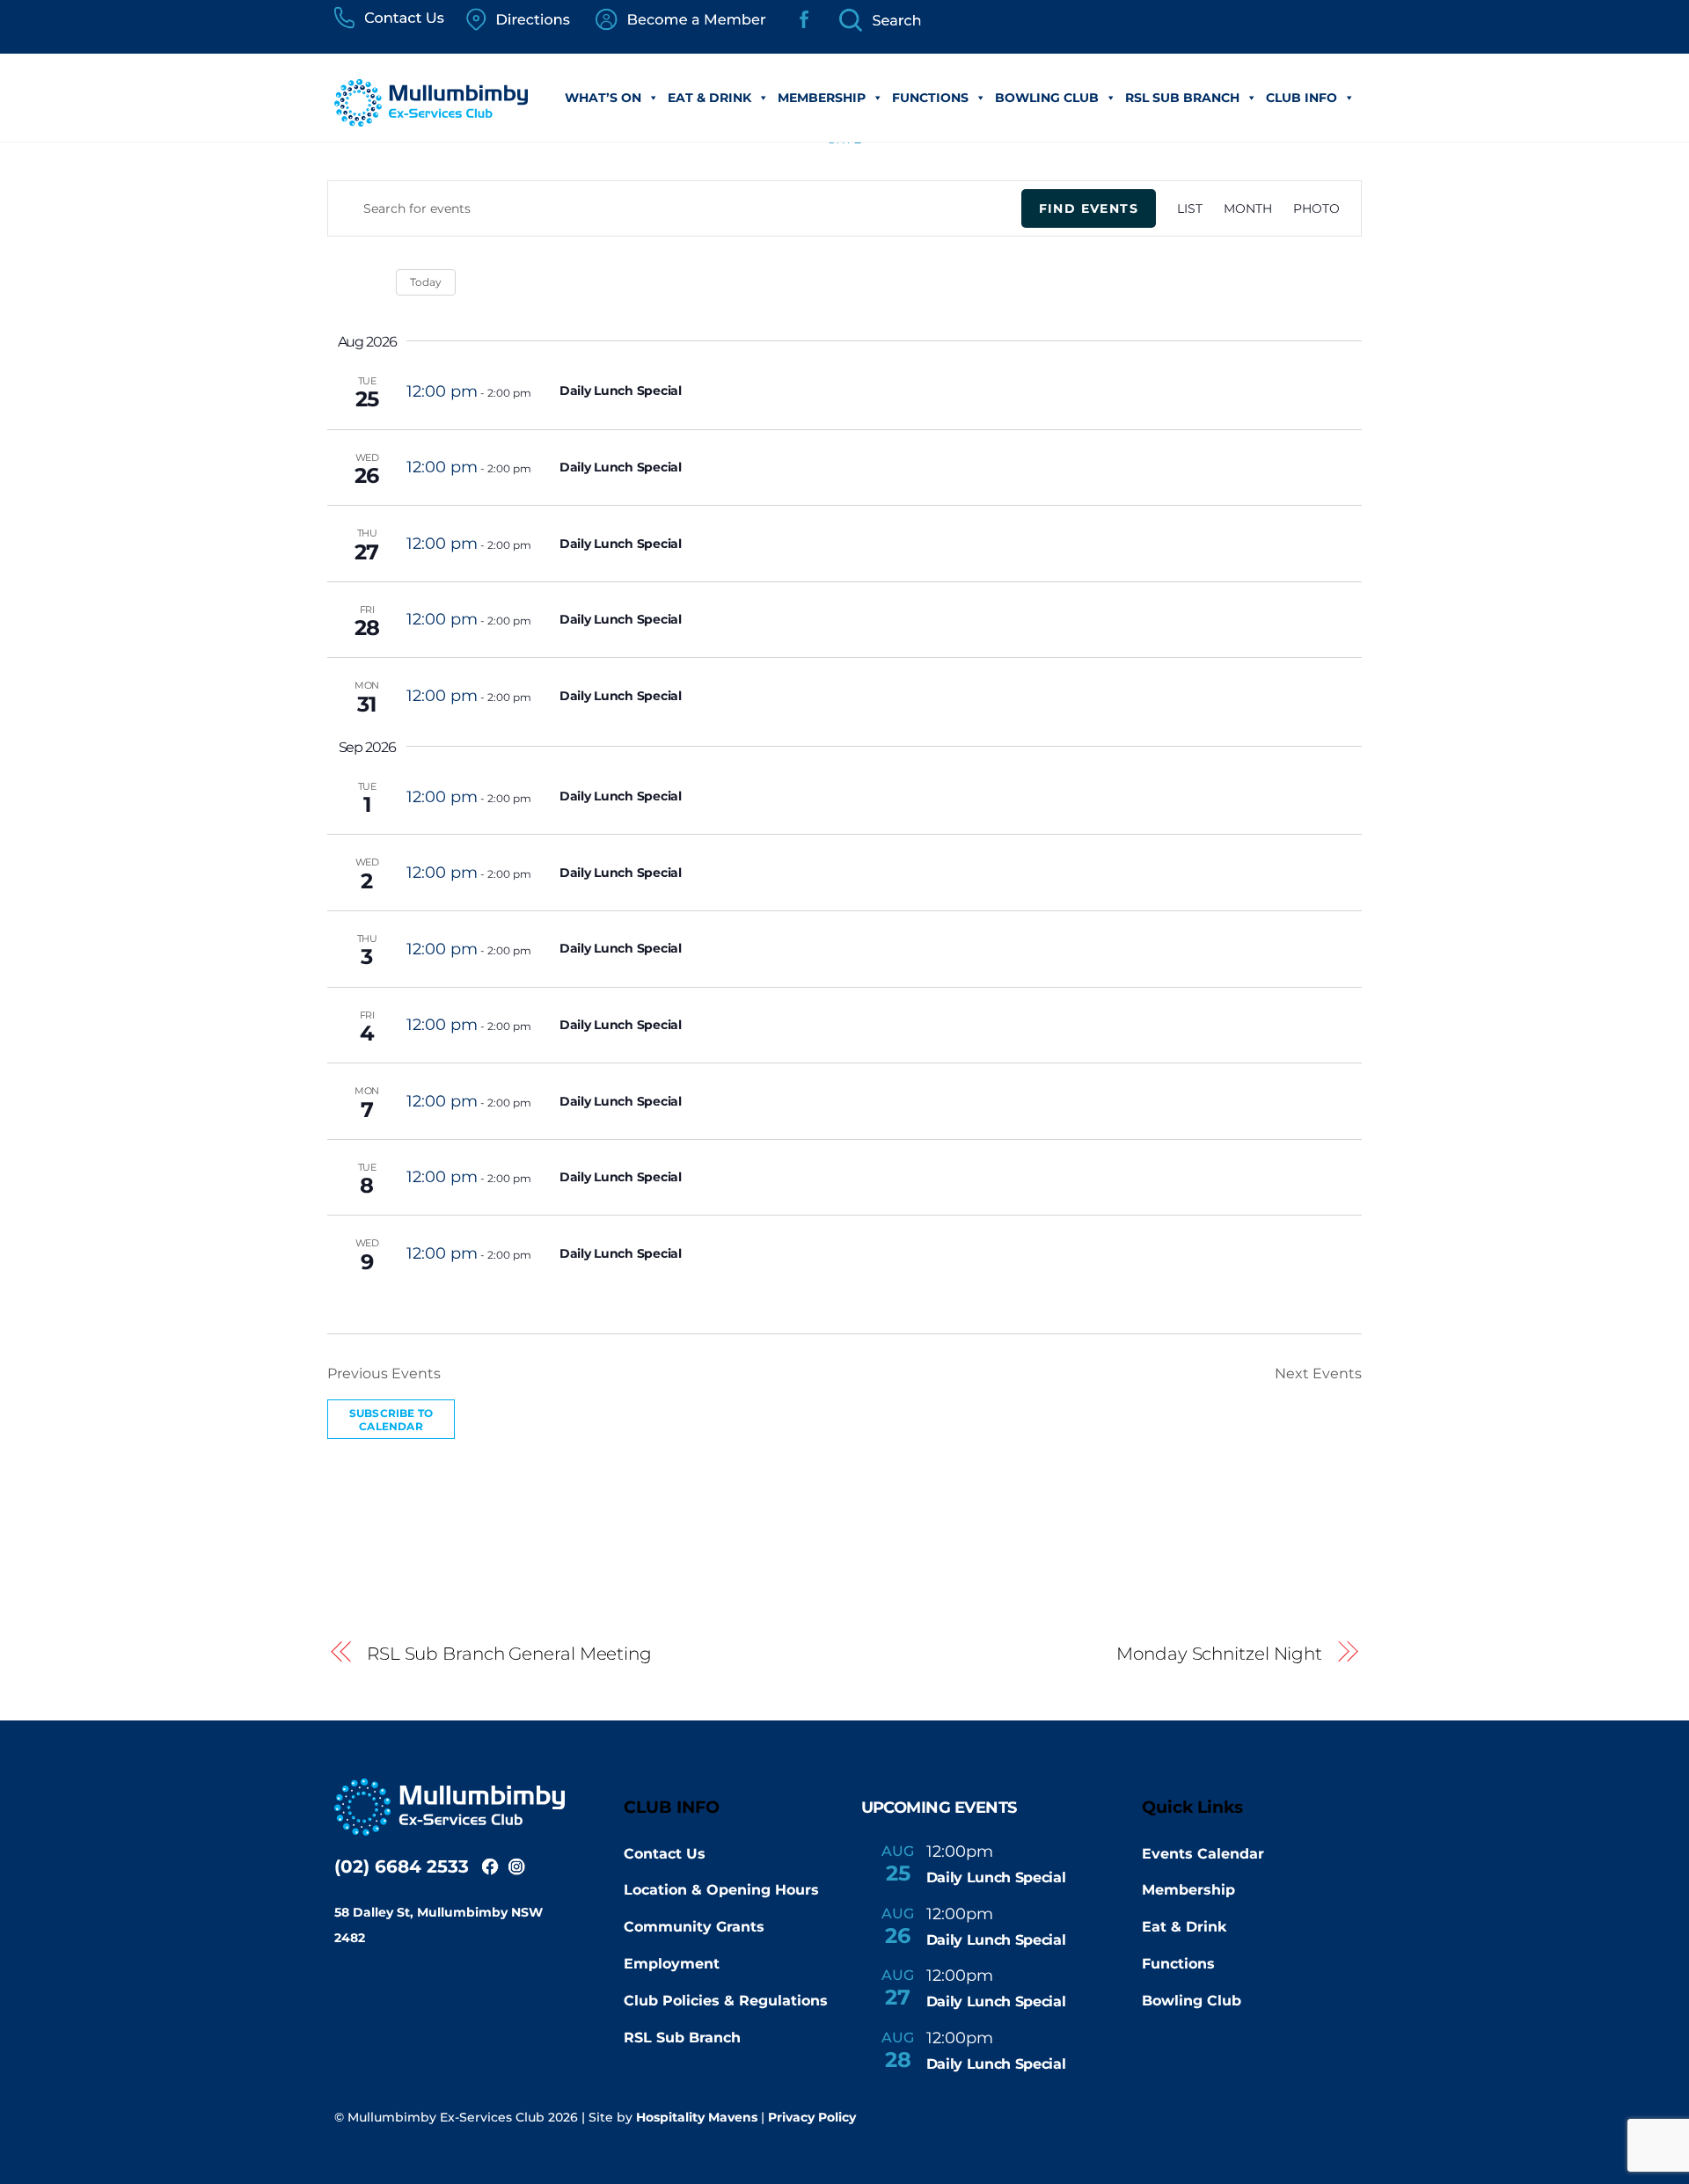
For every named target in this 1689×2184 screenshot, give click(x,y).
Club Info (1301, 98)
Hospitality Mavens (697, 2117)
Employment (672, 1964)
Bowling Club (1047, 98)
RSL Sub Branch (1182, 98)
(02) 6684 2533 (402, 1866)
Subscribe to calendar (391, 1420)
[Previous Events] (338, 282)
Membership (822, 98)
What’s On (603, 98)
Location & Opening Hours (721, 1890)
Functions (930, 98)
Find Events (1089, 208)
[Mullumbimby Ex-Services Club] (431, 117)
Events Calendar (1203, 1854)
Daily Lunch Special (621, 391)
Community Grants (694, 1927)
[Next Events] (372, 282)
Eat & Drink (709, 98)
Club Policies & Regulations (726, 2001)
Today (426, 282)
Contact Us (665, 1854)
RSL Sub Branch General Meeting (509, 1653)
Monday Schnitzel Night (1219, 1653)
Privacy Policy (812, 2117)
